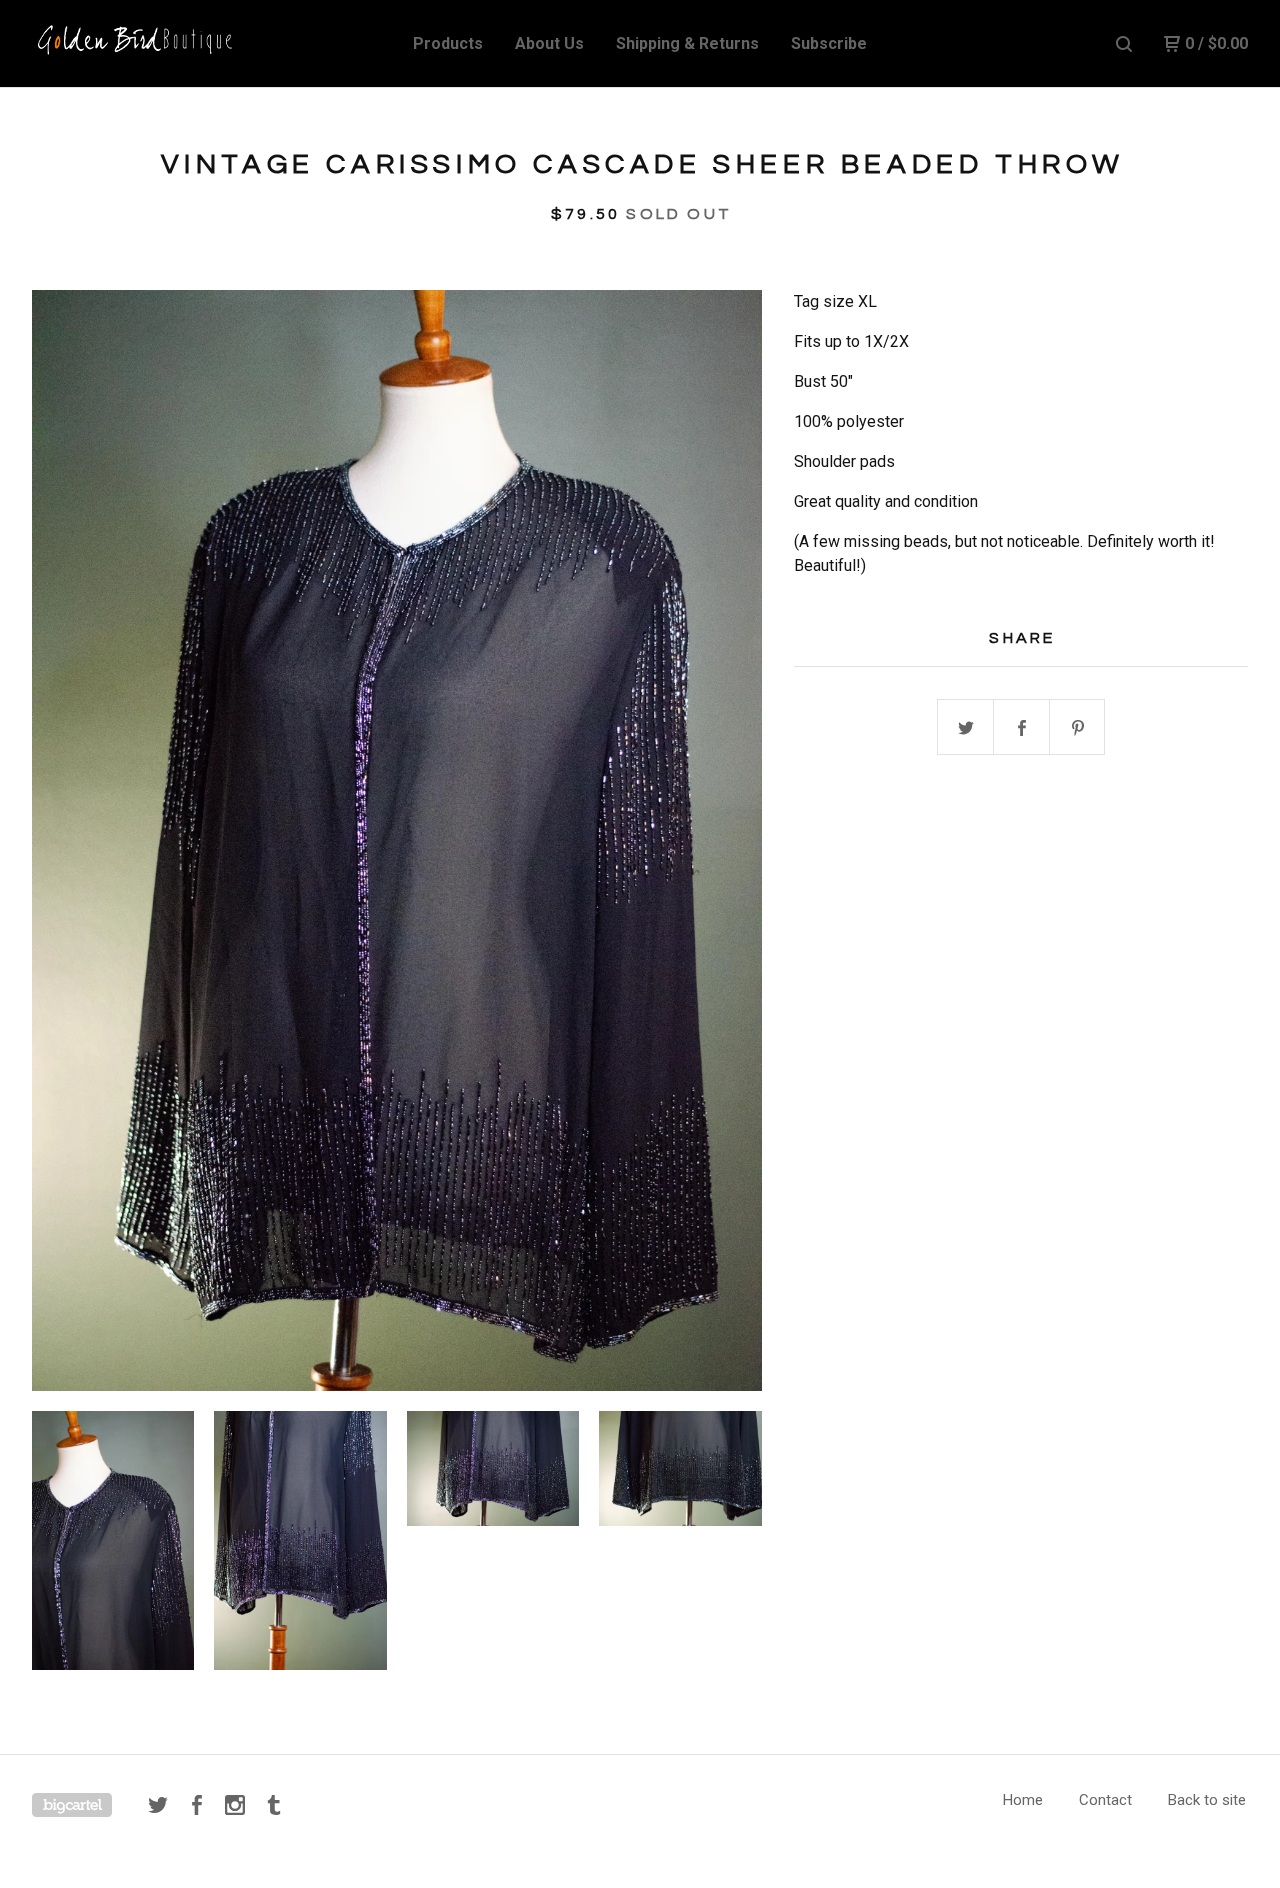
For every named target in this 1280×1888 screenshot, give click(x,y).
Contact (1105, 1800)
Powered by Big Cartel (72, 1805)
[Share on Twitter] (966, 728)
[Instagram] (235, 1805)
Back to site (1207, 1800)
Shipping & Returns (687, 43)
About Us (549, 43)
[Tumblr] (274, 1805)
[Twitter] (158, 1805)
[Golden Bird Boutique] (136, 44)
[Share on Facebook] (1022, 728)
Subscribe (829, 43)
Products (448, 43)
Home (1023, 1800)
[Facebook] (197, 1805)
